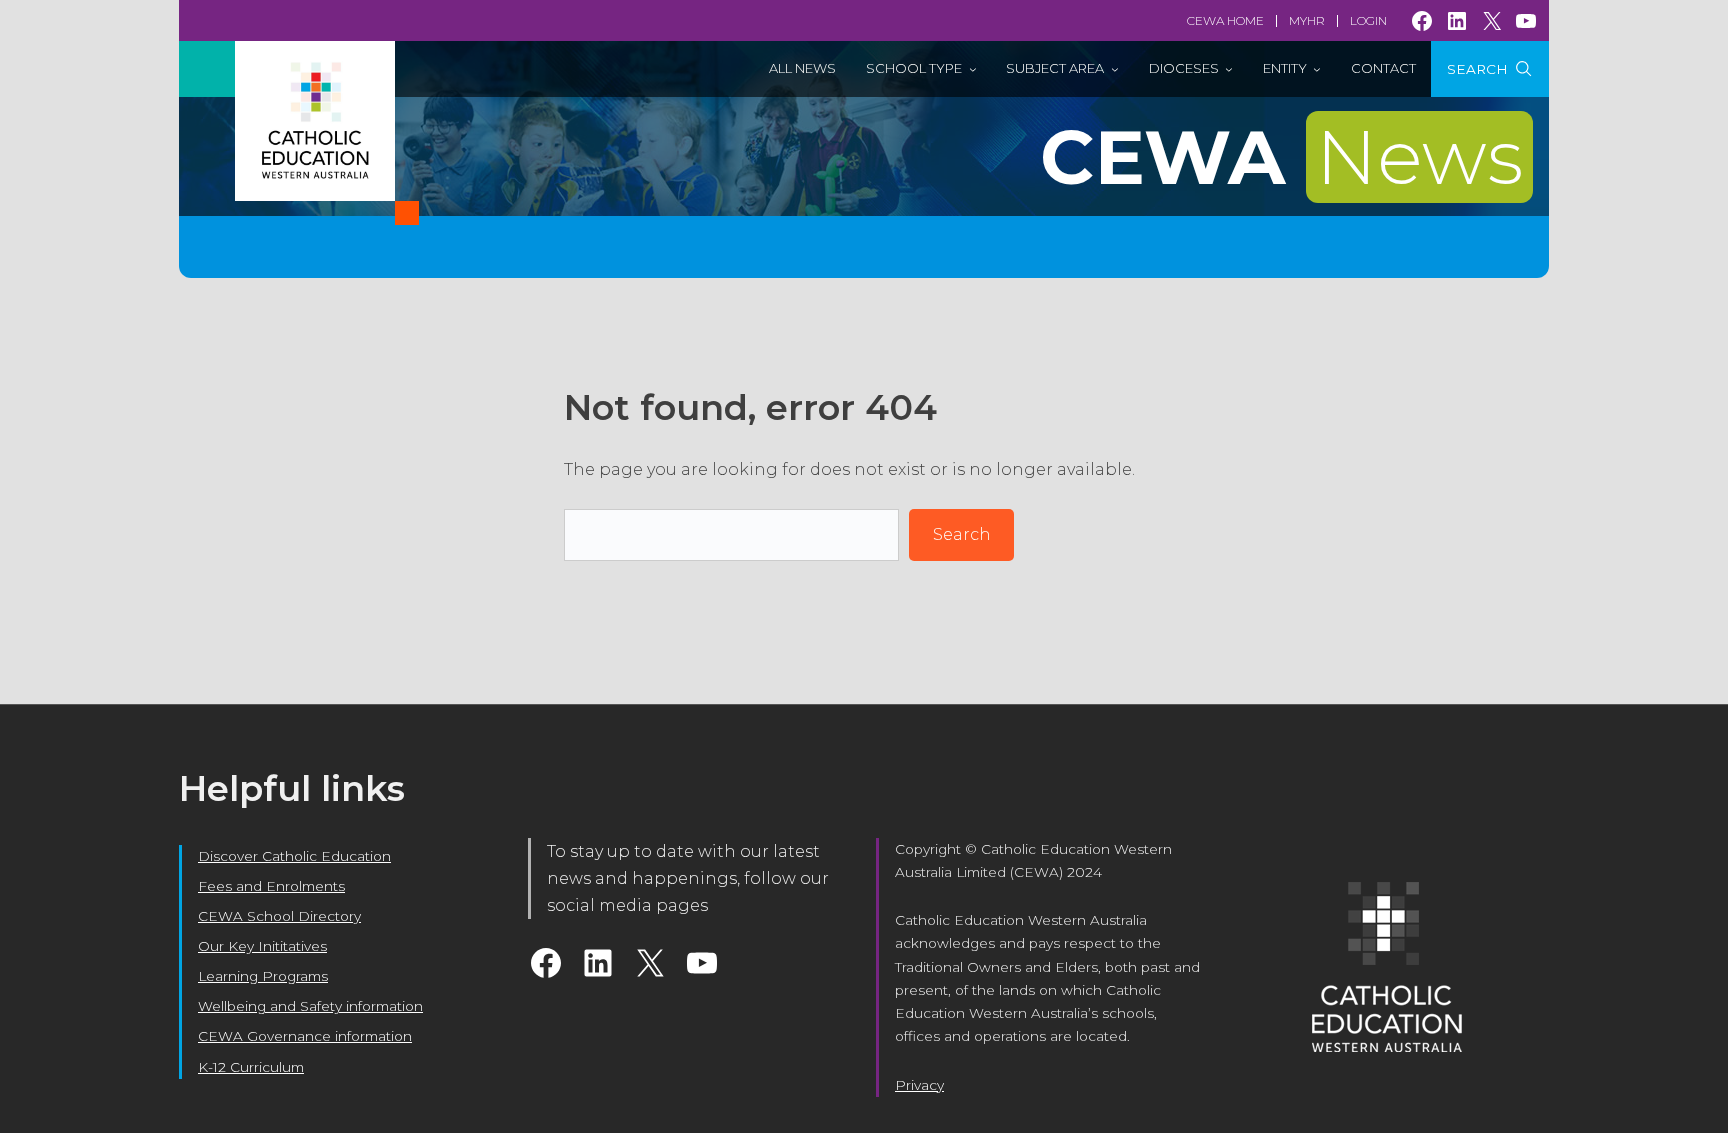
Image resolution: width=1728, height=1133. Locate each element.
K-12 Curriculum (251, 1067)
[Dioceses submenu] (1229, 69)
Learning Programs (263, 976)
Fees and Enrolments (271, 886)
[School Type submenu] (973, 69)
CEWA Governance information (305, 1036)
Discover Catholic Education (294, 856)
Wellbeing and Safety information (310, 1006)
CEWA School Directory (279, 916)
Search (962, 534)
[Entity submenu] (1317, 69)
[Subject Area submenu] (1115, 69)
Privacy (919, 1085)
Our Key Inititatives (262, 946)
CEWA (1281, 157)
